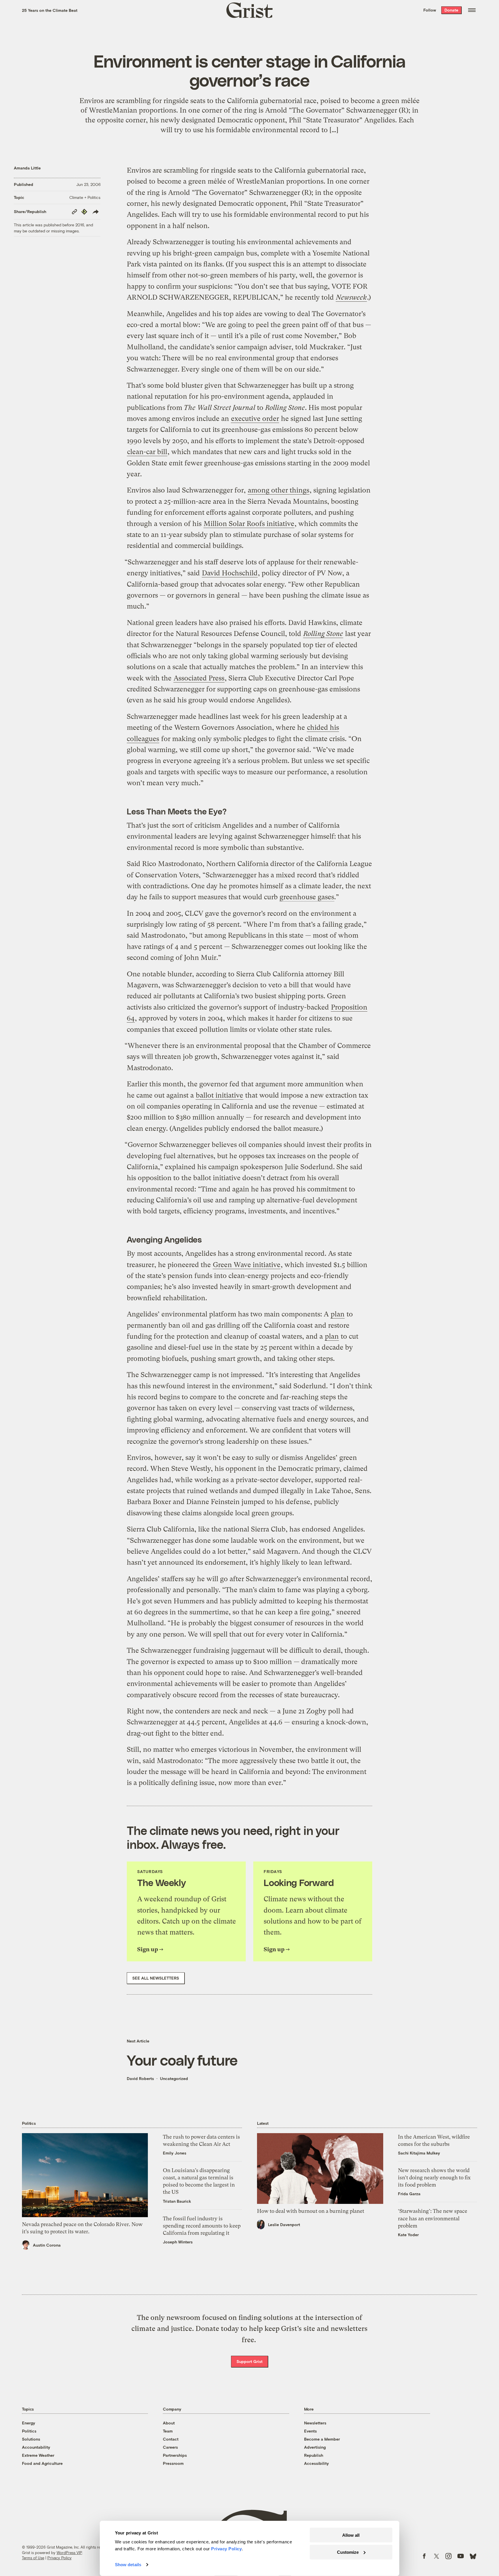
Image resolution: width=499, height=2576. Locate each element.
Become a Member (322, 2439)
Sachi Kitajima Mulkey (419, 2153)
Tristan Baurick (177, 2201)
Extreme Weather (38, 2455)
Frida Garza (409, 2194)
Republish (314, 2455)
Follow (430, 10)
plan (338, 1314)
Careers (170, 2447)
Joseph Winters (178, 2242)
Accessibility (316, 2463)
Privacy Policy (59, 2558)
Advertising (315, 2447)
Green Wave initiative (247, 1265)
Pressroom (173, 2463)
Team (168, 2431)
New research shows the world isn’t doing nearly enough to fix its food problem (434, 2177)
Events (310, 2431)
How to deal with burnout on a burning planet (311, 2211)
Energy (29, 2423)
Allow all (351, 2535)
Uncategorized (174, 2078)
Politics (29, 2431)
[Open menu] (472, 10)
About (169, 2423)
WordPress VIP (69, 2553)
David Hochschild (230, 573)
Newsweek (351, 297)
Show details (128, 2565)
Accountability (36, 2447)
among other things (279, 490)
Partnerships (175, 2455)
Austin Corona (47, 2245)
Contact (171, 2439)
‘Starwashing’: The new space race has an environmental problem (433, 2218)
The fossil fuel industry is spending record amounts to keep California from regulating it (202, 2226)
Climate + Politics (85, 197)
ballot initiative (219, 1095)
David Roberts (140, 2078)
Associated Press (199, 678)
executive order (255, 419)
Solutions (31, 2439)
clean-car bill (147, 452)
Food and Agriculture (42, 2463)
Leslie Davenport (284, 2225)
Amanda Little (27, 168)
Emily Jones (175, 2153)
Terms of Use (33, 2558)
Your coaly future (182, 2060)
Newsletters (315, 2423)
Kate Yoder (408, 2235)
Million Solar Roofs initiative (249, 524)
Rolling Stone (323, 634)
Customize (348, 2552)
